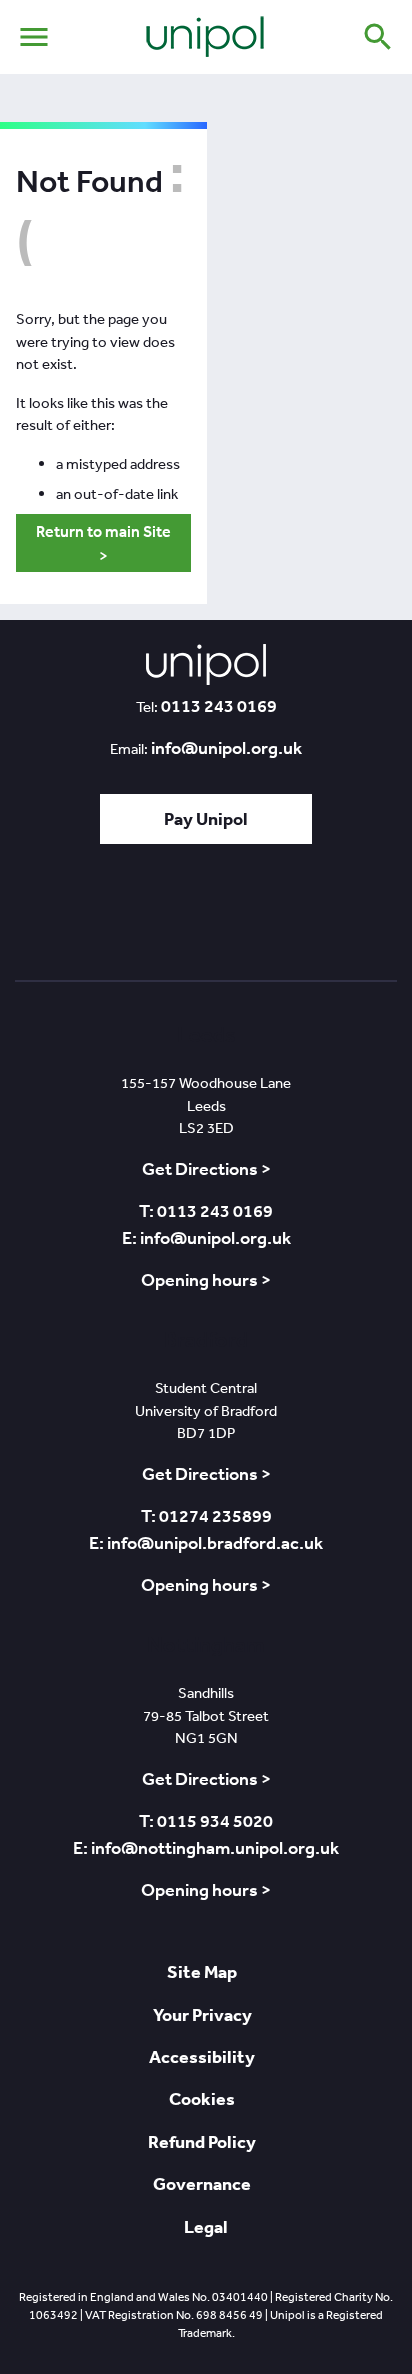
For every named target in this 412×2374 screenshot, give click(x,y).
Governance (202, 2183)
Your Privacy (202, 2014)
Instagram (321, 918)
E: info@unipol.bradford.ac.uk (206, 1543)
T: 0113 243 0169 (206, 1211)
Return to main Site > (103, 543)
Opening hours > (206, 1280)
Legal (206, 2226)
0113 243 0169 (219, 706)
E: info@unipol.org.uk (206, 1238)
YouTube (262, 918)
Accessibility (202, 2056)
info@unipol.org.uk (226, 748)
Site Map (202, 1971)
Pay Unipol (206, 818)
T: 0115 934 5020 (206, 1821)
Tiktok (101, 918)
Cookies (202, 2098)
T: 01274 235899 (206, 1516)
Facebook (204, 918)
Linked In (152, 918)
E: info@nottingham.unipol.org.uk (206, 1848)
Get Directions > (206, 1169)
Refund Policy (202, 2141)
